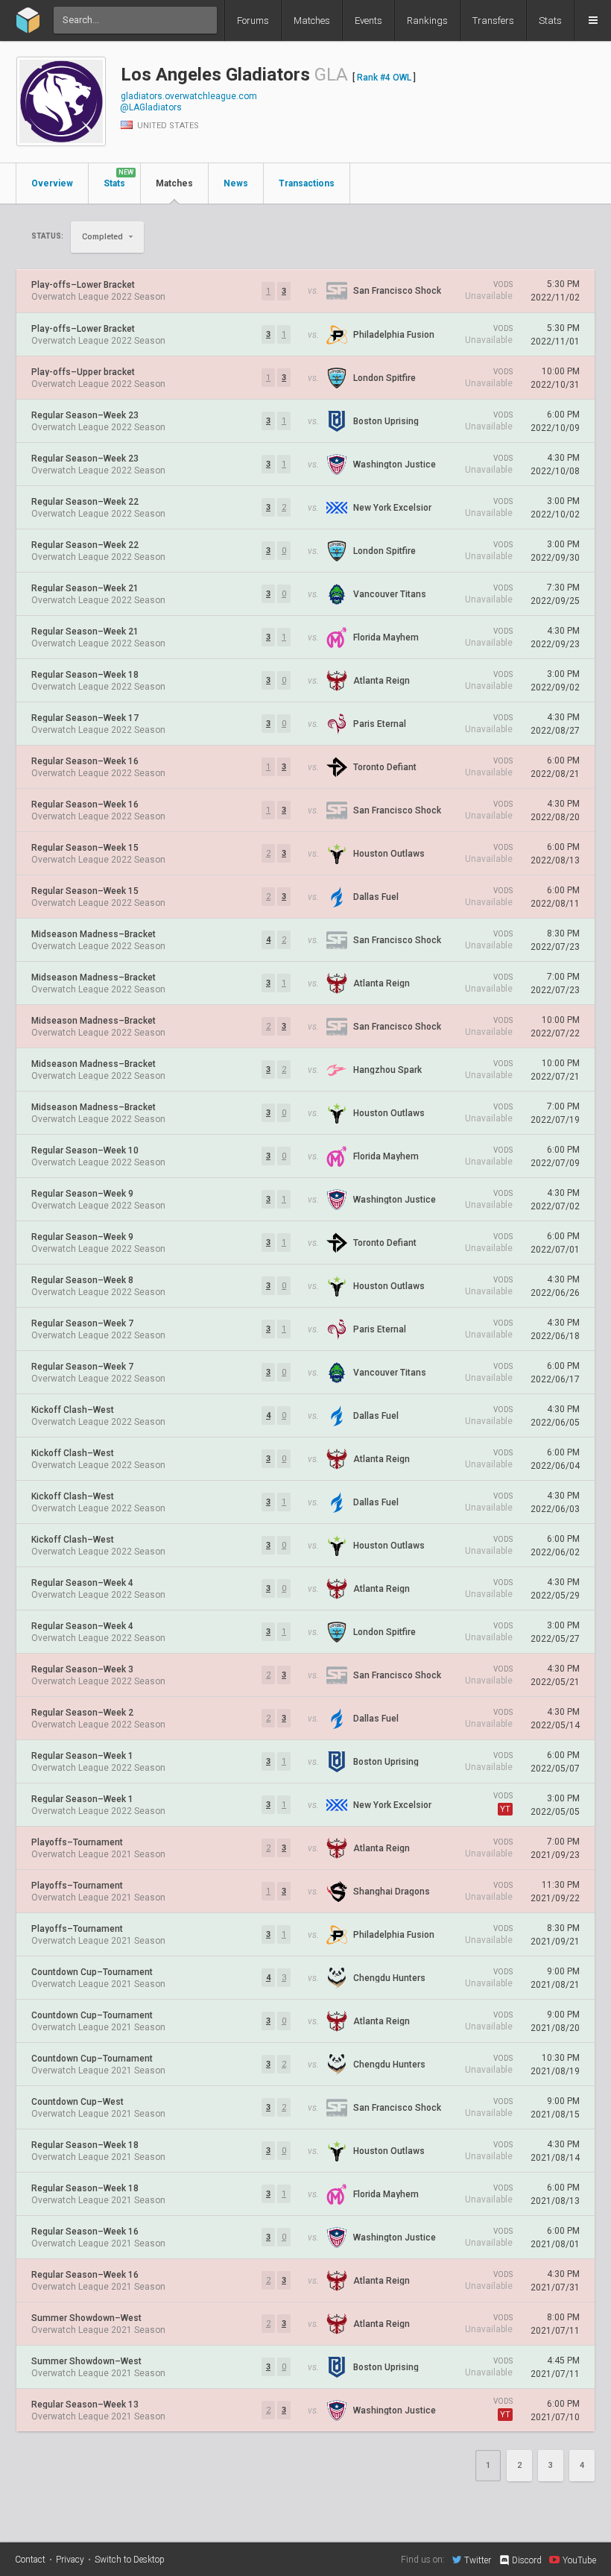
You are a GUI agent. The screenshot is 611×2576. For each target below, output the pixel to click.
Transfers (493, 21)
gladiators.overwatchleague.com (189, 96)
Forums (253, 21)
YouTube (579, 2560)
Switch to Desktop (130, 2560)
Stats (550, 21)
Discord (527, 2560)
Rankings (427, 21)
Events (368, 21)
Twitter (478, 2560)
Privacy (70, 2560)
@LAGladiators (151, 107)
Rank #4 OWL (384, 78)
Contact (30, 2560)
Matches (312, 21)
